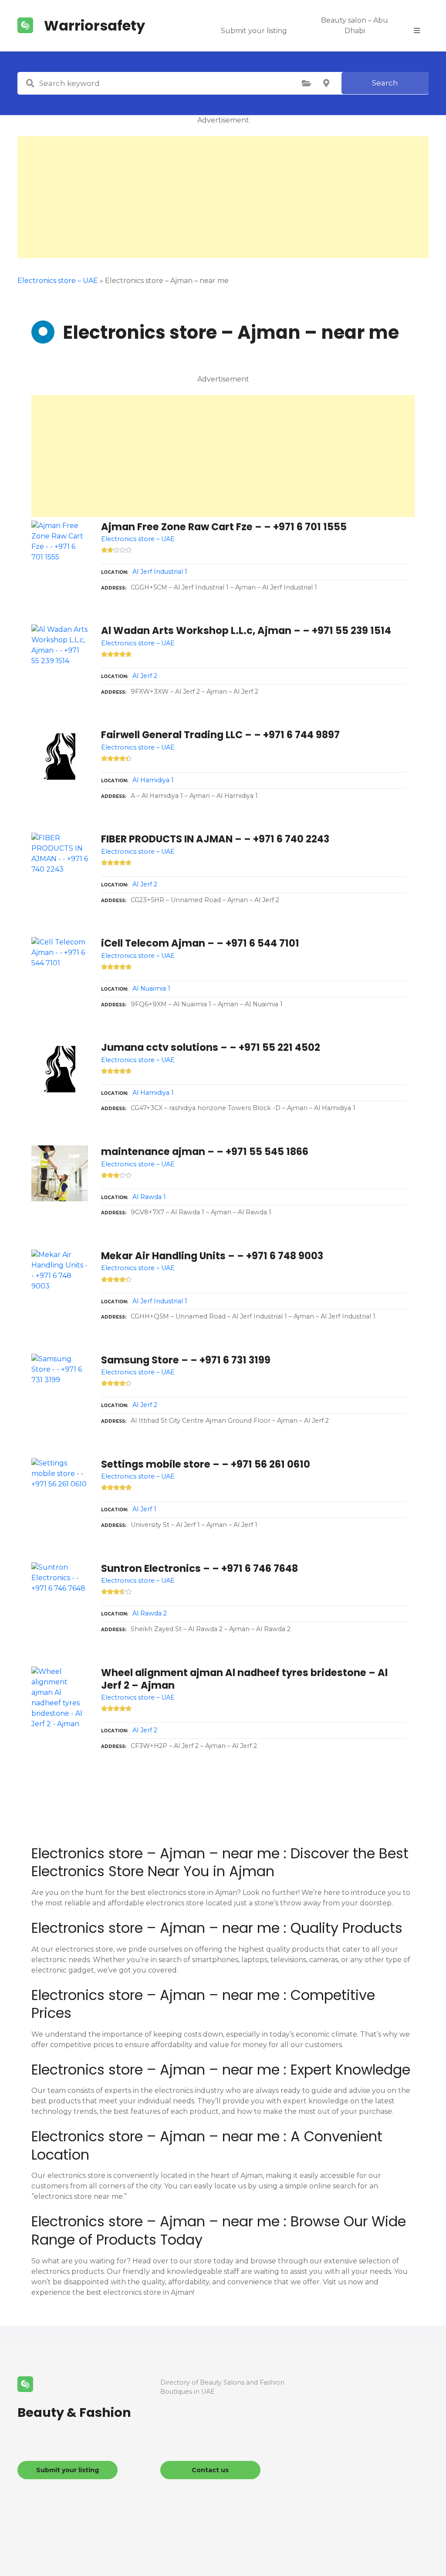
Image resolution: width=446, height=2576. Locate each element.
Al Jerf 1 (144, 1509)
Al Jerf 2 (145, 676)
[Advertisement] (223, 197)
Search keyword (30, 83)
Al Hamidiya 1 (153, 780)
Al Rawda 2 (150, 1613)
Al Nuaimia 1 (151, 988)
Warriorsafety (95, 26)
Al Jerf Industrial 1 (160, 572)
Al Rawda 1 (149, 1197)
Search (385, 83)
